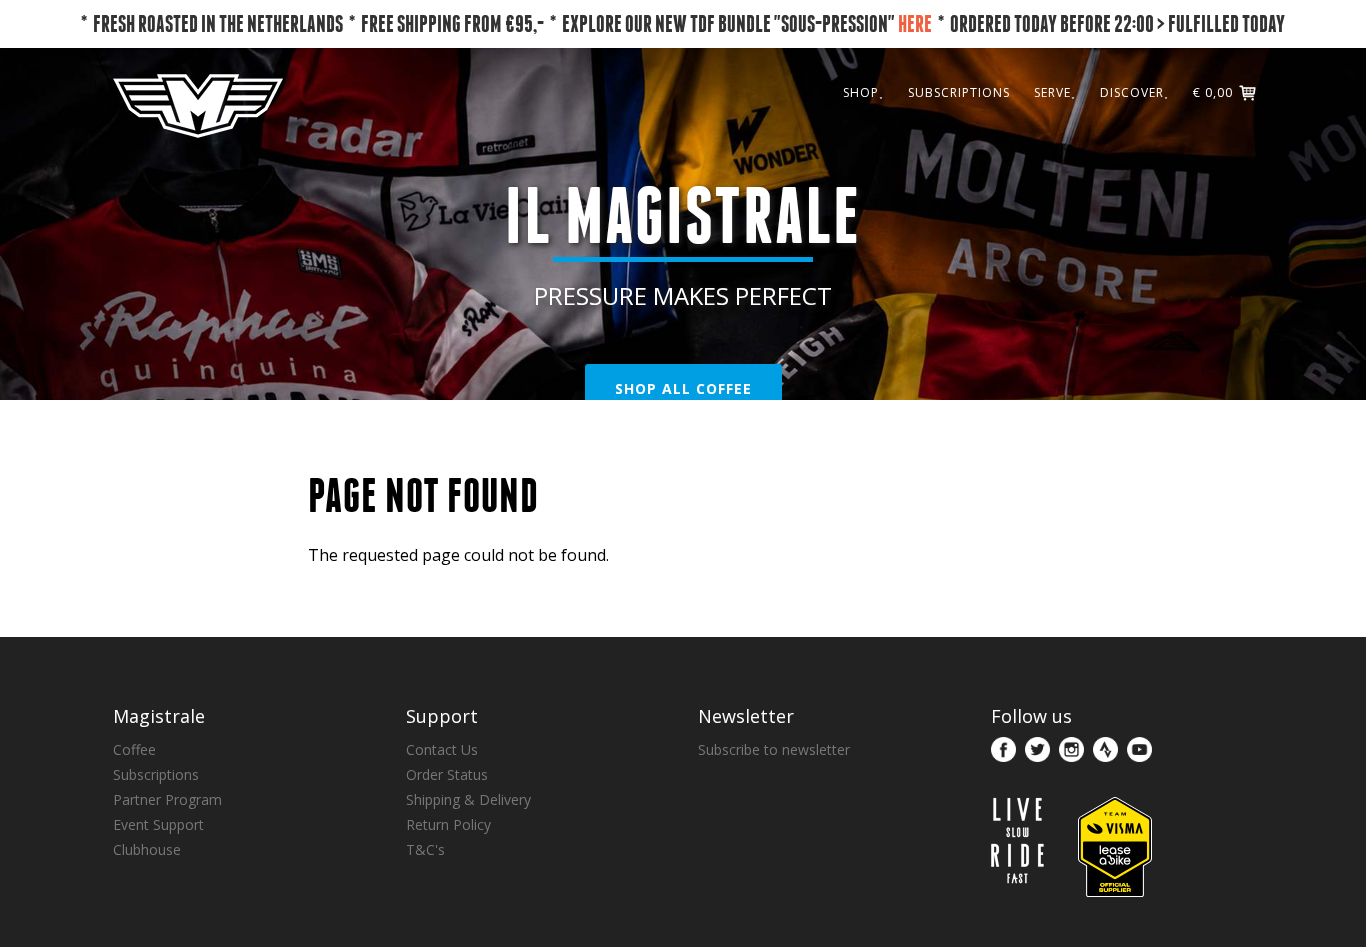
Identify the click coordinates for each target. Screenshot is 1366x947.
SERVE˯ (1055, 92)
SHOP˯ (863, 92)
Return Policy (448, 824)
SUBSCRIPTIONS (959, 92)
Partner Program (167, 799)
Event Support (158, 824)
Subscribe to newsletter (774, 749)
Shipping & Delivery (468, 799)
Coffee (134, 749)
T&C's (425, 849)
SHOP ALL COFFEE (683, 388)
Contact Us (442, 749)
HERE (915, 23)
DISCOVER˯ (1134, 92)
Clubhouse (147, 849)
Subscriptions (156, 774)
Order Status (447, 774)
